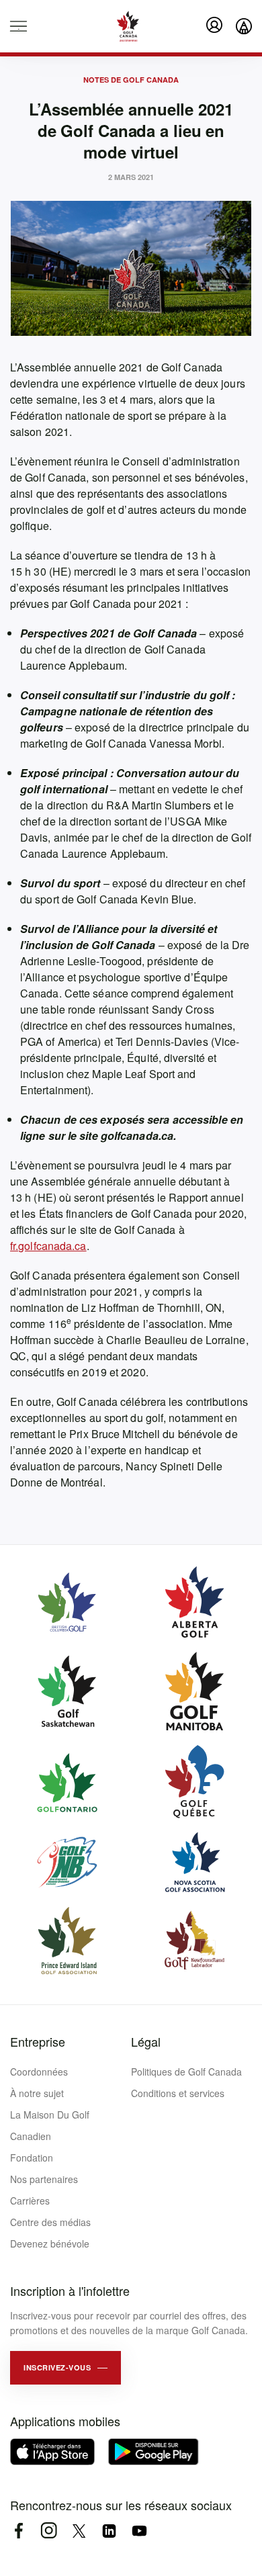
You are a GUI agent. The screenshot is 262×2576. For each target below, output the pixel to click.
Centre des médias (50, 2222)
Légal (146, 2041)
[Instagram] (49, 2531)
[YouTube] (139, 2531)
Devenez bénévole (50, 2244)
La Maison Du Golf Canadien (50, 2125)
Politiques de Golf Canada (186, 2072)
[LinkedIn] (109, 2531)
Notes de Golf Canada (131, 80)
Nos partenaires (44, 2179)
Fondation (32, 2158)
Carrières (30, 2201)
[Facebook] (18, 2531)
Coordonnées (39, 2072)
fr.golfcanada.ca (48, 1246)
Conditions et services (178, 2093)
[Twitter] (79, 2531)
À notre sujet (37, 2093)
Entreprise (38, 2041)
